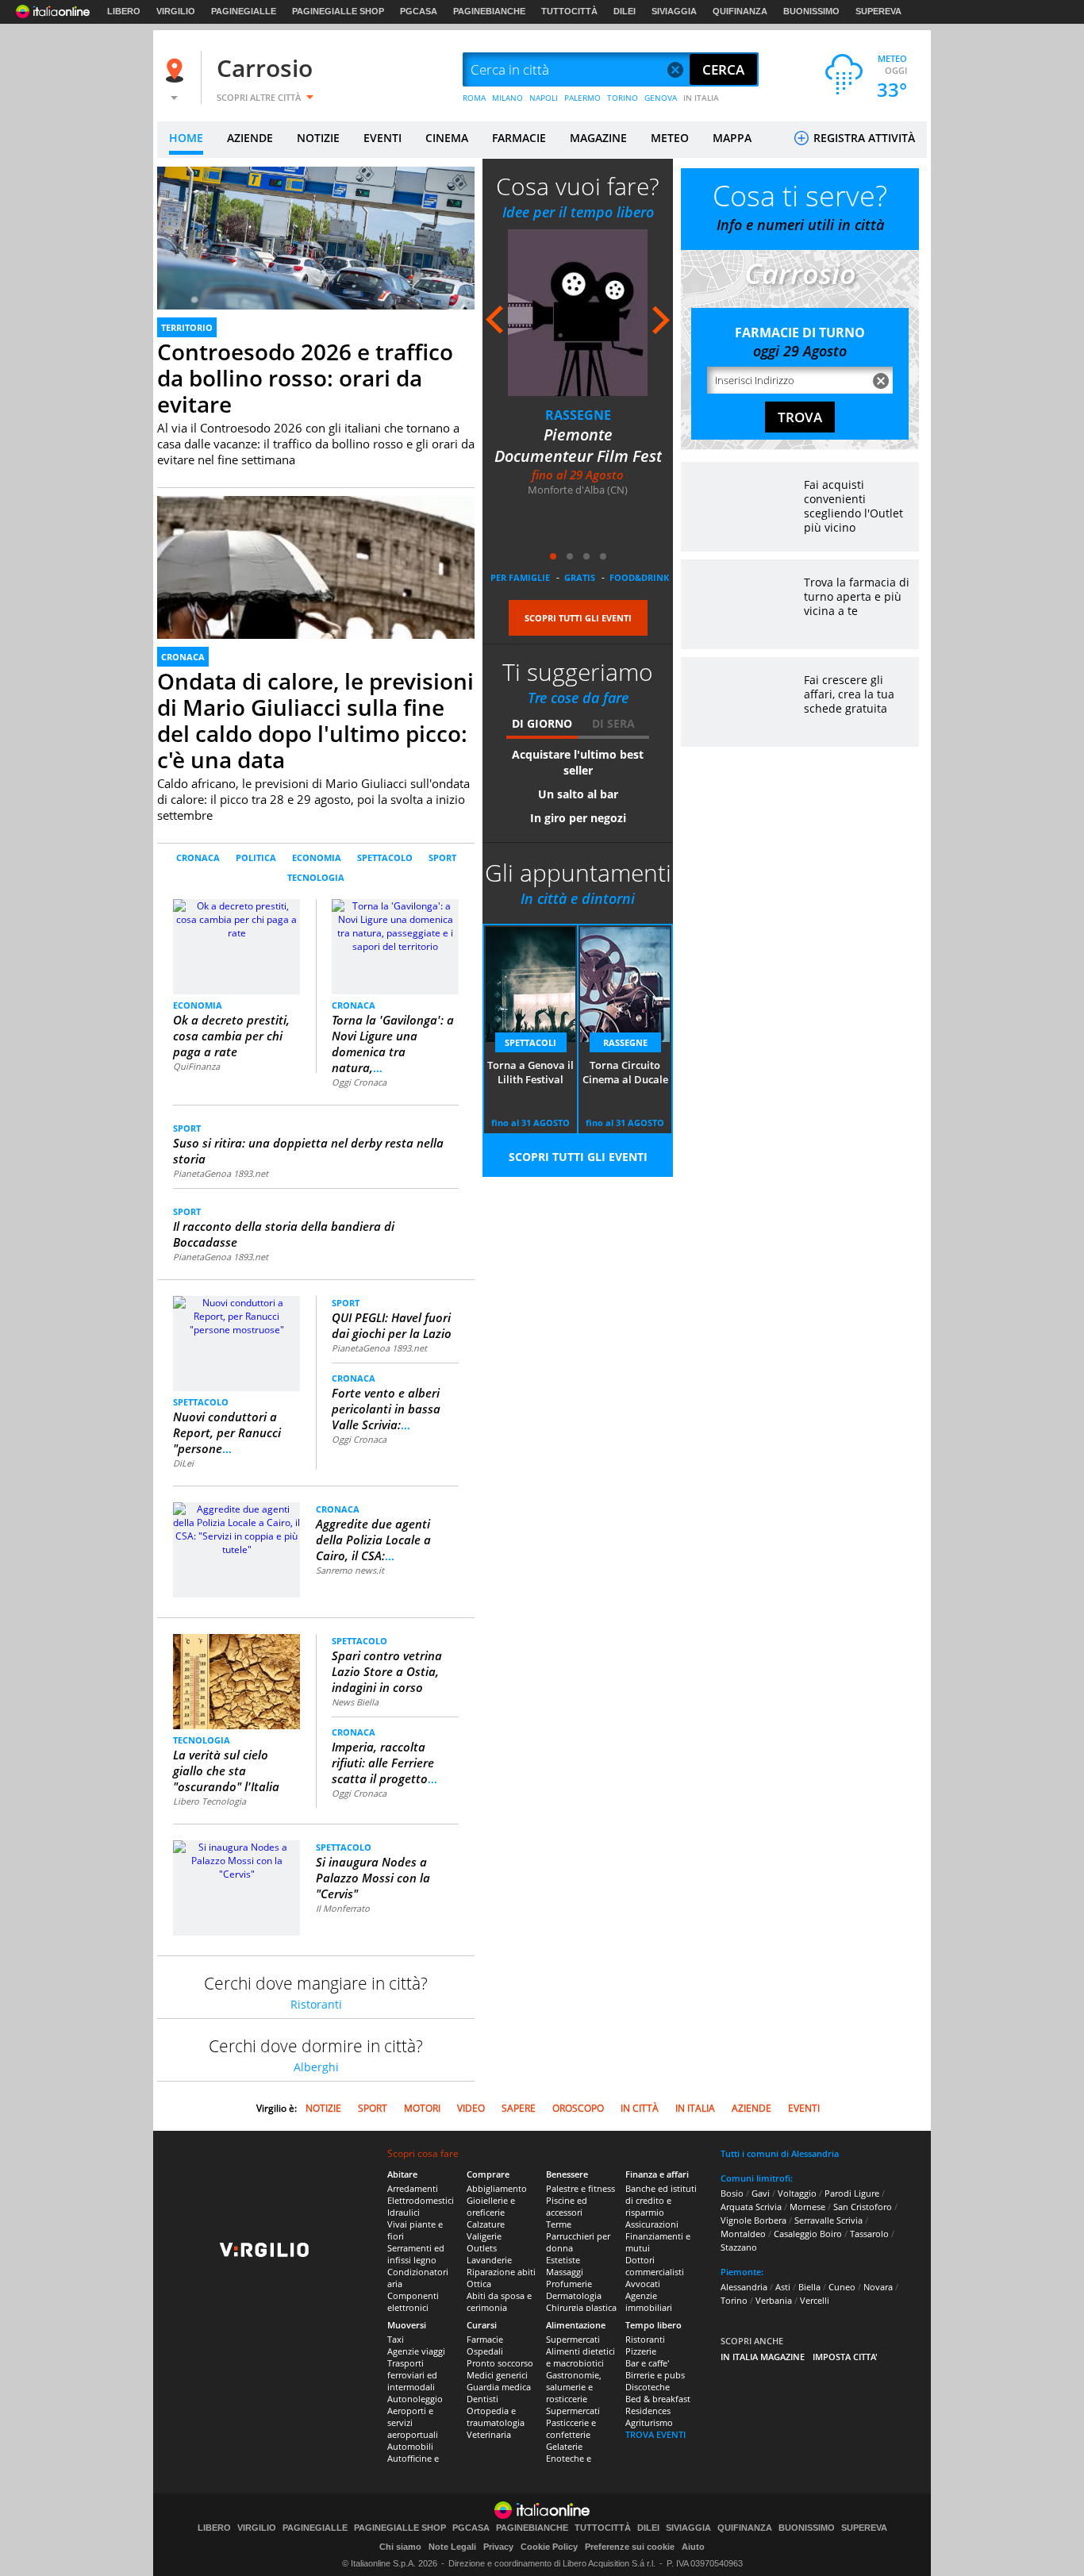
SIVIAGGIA (674, 11)
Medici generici (497, 2375)
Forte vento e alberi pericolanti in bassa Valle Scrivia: (386, 1409)
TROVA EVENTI (655, 2434)
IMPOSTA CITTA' (845, 2357)
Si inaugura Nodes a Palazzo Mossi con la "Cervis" (373, 1878)
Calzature (486, 2224)
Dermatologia (574, 2295)
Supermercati (573, 2339)
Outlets (482, 2248)
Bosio (732, 2193)
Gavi (761, 2193)
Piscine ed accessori (567, 2206)
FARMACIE (519, 138)
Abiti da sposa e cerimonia (499, 2301)
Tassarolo (869, 2234)
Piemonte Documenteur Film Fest (578, 445)
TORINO (623, 98)
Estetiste (563, 2260)
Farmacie (485, 2339)
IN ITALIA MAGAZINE (763, 2357)
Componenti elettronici (413, 2301)
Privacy (498, 2547)
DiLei (183, 1463)
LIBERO (124, 11)
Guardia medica (499, 2387)
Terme (559, 2224)
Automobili (410, 2446)
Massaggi (565, 2272)
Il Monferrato (343, 1908)
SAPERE (519, 2108)
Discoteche (648, 2387)
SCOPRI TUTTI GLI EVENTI (578, 618)
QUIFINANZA (740, 11)
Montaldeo (743, 2234)
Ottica (479, 2284)
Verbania (774, 2300)
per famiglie (520, 577)
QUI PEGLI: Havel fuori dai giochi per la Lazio (392, 1325)
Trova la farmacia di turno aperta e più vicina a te (857, 596)
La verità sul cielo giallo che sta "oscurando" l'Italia (226, 1771)
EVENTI (382, 138)
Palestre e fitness (580, 2188)
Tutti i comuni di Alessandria (780, 2153)
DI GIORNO (542, 723)
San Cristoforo (863, 2207)
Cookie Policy (549, 2547)
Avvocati (643, 2284)
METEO (670, 138)
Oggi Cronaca (359, 1082)
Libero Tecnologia (209, 1801)
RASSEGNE (578, 415)
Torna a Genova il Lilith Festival (530, 1072)
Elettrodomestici (421, 2200)
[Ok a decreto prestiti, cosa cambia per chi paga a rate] (237, 946)
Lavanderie (489, 2260)
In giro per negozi (578, 818)
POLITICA (256, 857)
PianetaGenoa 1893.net (221, 1173)
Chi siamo (400, 2547)
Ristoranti (316, 2004)
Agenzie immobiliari (649, 2301)
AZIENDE (250, 138)
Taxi (396, 2339)
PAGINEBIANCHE (489, 11)
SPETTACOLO (385, 857)
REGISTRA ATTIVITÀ (863, 138)
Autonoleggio (415, 2399)
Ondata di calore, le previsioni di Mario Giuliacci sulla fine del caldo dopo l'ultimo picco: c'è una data (315, 720)
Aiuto (693, 2547)
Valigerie (484, 2236)
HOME (186, 138)
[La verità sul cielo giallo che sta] (236, 1681)
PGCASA (419, 11)
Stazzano (739, 2247)
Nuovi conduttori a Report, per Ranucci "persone (227, 1432)
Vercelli (815, 2300)
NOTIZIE (318, 138)
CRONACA (183, 657)
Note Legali (452, 2547)
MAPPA (732, 138)
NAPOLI (544, 98)
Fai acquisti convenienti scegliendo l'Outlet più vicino (853, 506)
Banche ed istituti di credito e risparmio (661, 2200)
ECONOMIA (317, 857)
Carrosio (265, 68)
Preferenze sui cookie (630, 2547)
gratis (580, 577)
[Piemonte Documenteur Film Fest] (578, 312)
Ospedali (485, 2351)
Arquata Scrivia (751, 2207)
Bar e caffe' (647, 2363)
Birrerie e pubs (655, 2375)
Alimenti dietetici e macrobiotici (580, 2357)
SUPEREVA (878, 11)
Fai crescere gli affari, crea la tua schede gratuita (849, 694)
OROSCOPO (578, 2108)
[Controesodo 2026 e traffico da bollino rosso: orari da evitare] (316, 256)
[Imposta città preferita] (177, 70)
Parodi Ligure (852, 2193)
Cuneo (842, 2287)
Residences (648, 2411)
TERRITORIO (187, 327)
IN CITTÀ (640, 2108)
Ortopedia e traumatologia (496, 2416)
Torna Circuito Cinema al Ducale (625, 1072)
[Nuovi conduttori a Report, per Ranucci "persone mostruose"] (236, 1315)
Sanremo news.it (350, 1570)
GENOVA (661, 98)
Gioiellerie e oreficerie (491, 2206)
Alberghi (316, 2067)
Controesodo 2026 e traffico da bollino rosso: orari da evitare (305, 378)
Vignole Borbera (753, 2220)
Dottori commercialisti (655, 2266)
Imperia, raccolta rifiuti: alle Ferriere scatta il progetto (384, 1763)
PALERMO (582, 98)
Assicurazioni (652, 2224)
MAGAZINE (598, 138)
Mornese (807, 2207)
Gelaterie (564, 2446)
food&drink (639, 577)
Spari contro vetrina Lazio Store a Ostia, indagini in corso (387, 1671)
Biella (809, 2287)
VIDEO (471, 2108)
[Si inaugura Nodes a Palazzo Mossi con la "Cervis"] (236, 1860)
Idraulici (404, 2212)
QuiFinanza (196, 1066)
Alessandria (744, 2287)
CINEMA (447, 138)
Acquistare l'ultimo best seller (578, 762)
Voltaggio (797, 2193)
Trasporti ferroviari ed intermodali (412, 2375)
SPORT (442, 857)
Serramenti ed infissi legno (416, 2254)
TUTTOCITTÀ (569, 11)
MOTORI (422, 2108)
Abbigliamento (497, 2188)
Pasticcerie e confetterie (571, 2428)
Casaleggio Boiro (808, 2234)
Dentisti (482, 2399)
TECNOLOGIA (316, 877)
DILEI (625, 11)
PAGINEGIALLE (244, 11)
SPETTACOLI (530, 1042)
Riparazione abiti (501, 2272)
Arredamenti (413, 2188)
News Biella (355, 1702)
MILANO (507, 98)
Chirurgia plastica (581, 2307)
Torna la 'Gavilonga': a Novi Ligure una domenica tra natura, (393, 1044)
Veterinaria (489, 2434)
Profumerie (569, 2284)
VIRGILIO (176, 11)
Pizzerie (641, 2351)
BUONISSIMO (811, 11)
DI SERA (613, 723)
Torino (734, 2300)
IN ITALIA (701, 98)
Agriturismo (649, 2422)
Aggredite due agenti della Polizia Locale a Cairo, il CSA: (373, 1540)
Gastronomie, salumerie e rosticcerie (574, 2387)
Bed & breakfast (658, 2399)
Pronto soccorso (500, 2363)
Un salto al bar (578, 794)
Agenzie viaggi (416, 2351)
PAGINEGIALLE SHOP (338, 11)
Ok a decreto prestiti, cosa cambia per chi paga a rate (231, 1036)
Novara (878, 2287)
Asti (783, 2287)
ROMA (474, 98)
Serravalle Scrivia (828, 2220)
